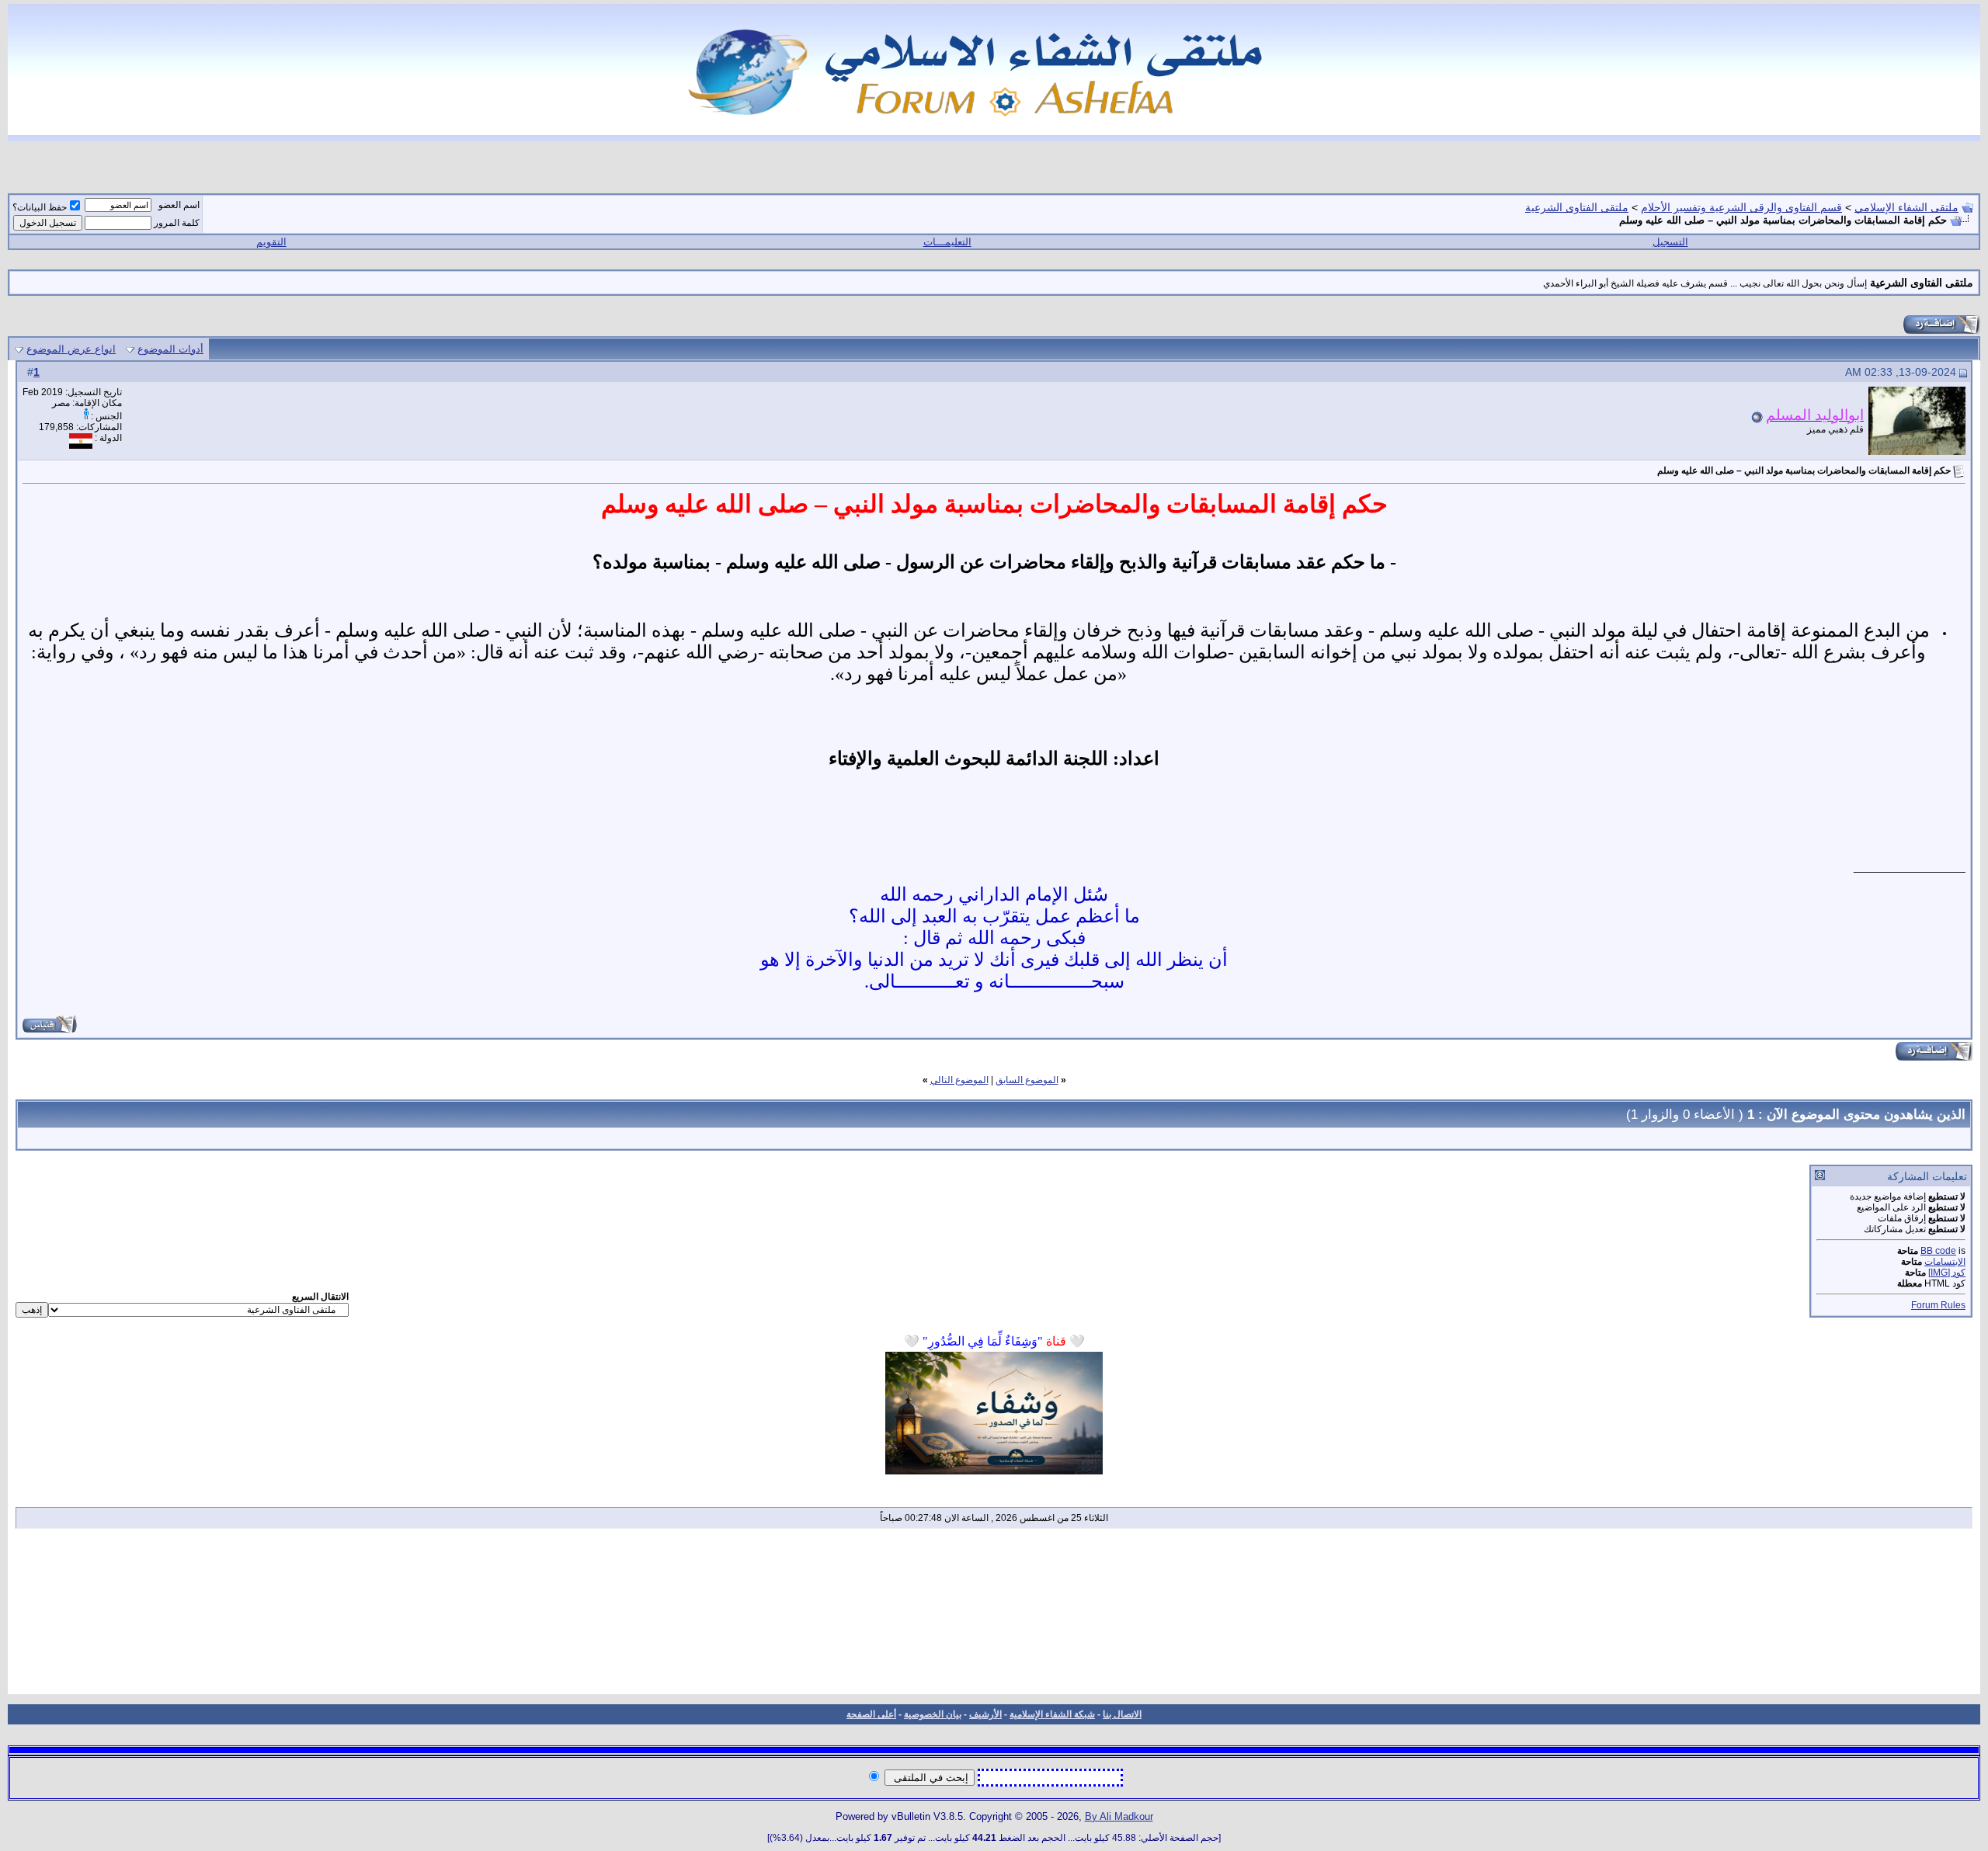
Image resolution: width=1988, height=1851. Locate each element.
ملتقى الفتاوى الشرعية (1577, 207)
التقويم (271, 242)
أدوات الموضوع (170, 349)
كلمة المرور (177, 223)
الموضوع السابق (1027, 1080)
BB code (1938, 1251)
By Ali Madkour (1119, 1816)
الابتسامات (1945, 1262)
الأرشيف (985, 1714)
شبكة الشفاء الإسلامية (1052, 1714)
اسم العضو (179, 205)
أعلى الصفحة (871, 1714)
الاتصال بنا (1122, 1714)
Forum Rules (1938, 1305)
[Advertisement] (994, 1617)
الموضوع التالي (959, 1080)
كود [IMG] (1947, 1273)
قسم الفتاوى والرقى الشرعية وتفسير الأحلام (1741, 207)
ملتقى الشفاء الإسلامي (1906, 207)
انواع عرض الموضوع (71, 349)
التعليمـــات (947, 242)
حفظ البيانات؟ (40, 207)
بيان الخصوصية (933, 1714)
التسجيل (1670, 242)
